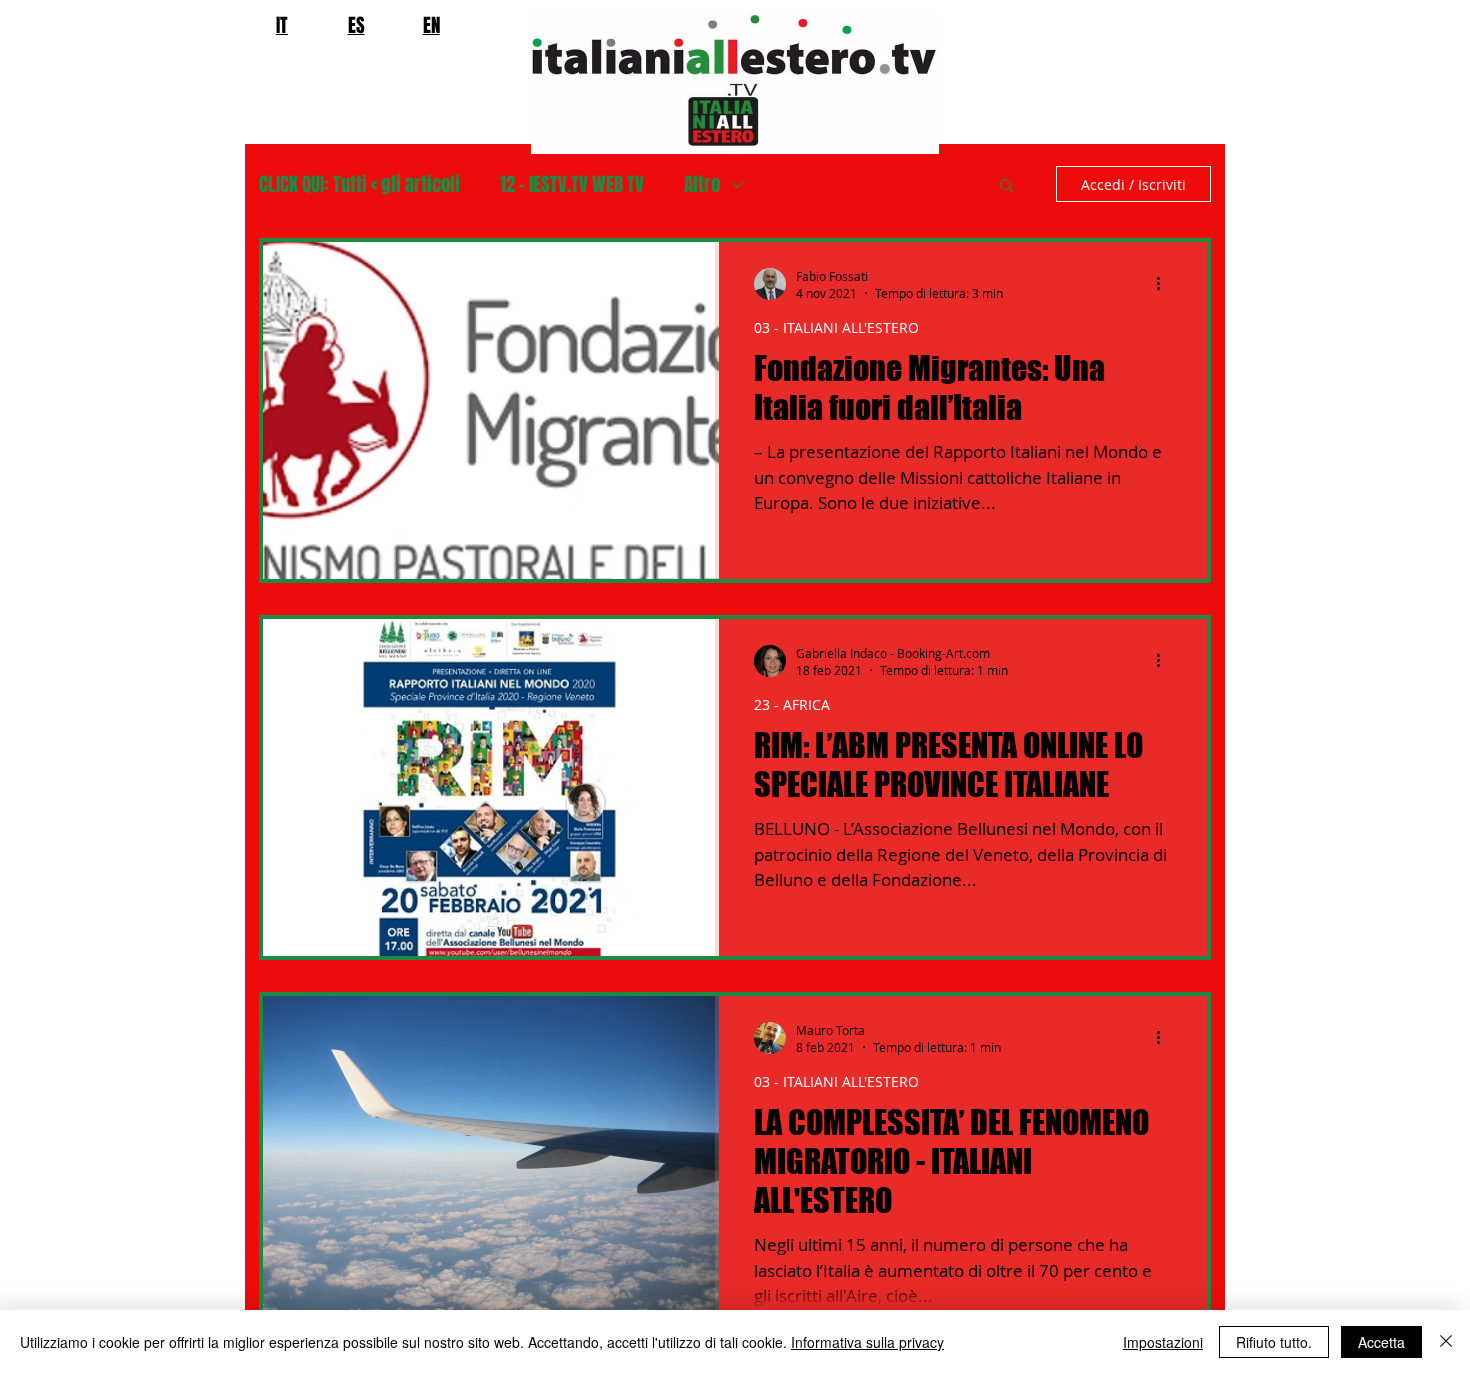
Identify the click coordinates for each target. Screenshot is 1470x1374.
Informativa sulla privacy (867, 1342)
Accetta (1381, 1342)
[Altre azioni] (1165, 284)
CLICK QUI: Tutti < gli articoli (359, 184)
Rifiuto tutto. (1274, 1342)
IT (282, 25)
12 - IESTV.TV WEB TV (572, 184)
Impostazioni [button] (1163, 1342)
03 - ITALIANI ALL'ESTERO (836, 327)
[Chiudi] (1446, 1342)
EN (431, 25)
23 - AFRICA (792, 704)
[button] (1006, 186)
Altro (702, 184)
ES (356, 25)
